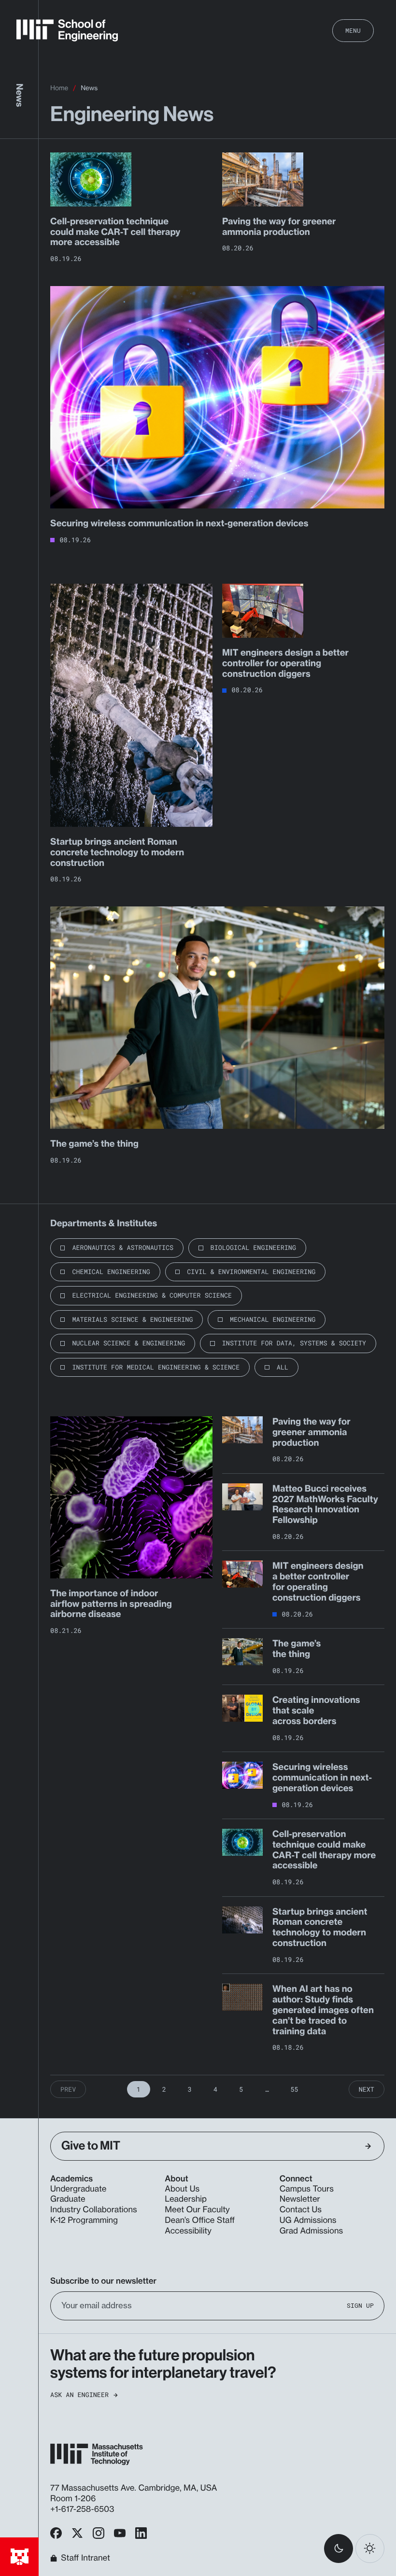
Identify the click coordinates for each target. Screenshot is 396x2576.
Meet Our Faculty (197, 2210)
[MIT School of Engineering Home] (67, 30)
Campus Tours (307, 2189)
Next (367, 2089)
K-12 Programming (84, 2220)
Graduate (68, 2199)
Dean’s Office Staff (200, 2220)
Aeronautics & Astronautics (123, 1247)
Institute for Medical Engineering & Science (156, 1367)
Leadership (186, 2199)
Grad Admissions (311, 2231)
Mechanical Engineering (273, 1319)
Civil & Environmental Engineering (251, 1272)
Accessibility (188, 2231)
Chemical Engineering (111, 1272)
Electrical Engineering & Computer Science (152, 1295)
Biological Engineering (253, 1247)
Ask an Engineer (79, 2395)
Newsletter (300, 2199)
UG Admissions (308, 2220)
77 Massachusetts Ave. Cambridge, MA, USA (135, 2488)
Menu (353, 30)
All (283, 1367)
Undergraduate (78, 2189)
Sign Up (360, 2306)
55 (294, 2089)
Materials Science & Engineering (132, 1319)
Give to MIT (91, 2146)
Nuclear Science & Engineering (128, 1343)
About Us (182, 2189)
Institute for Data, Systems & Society (294, 1343)
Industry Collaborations (94, 2210)
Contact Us (301, 2210)
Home (59, 88)
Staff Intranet (85, 2558)
